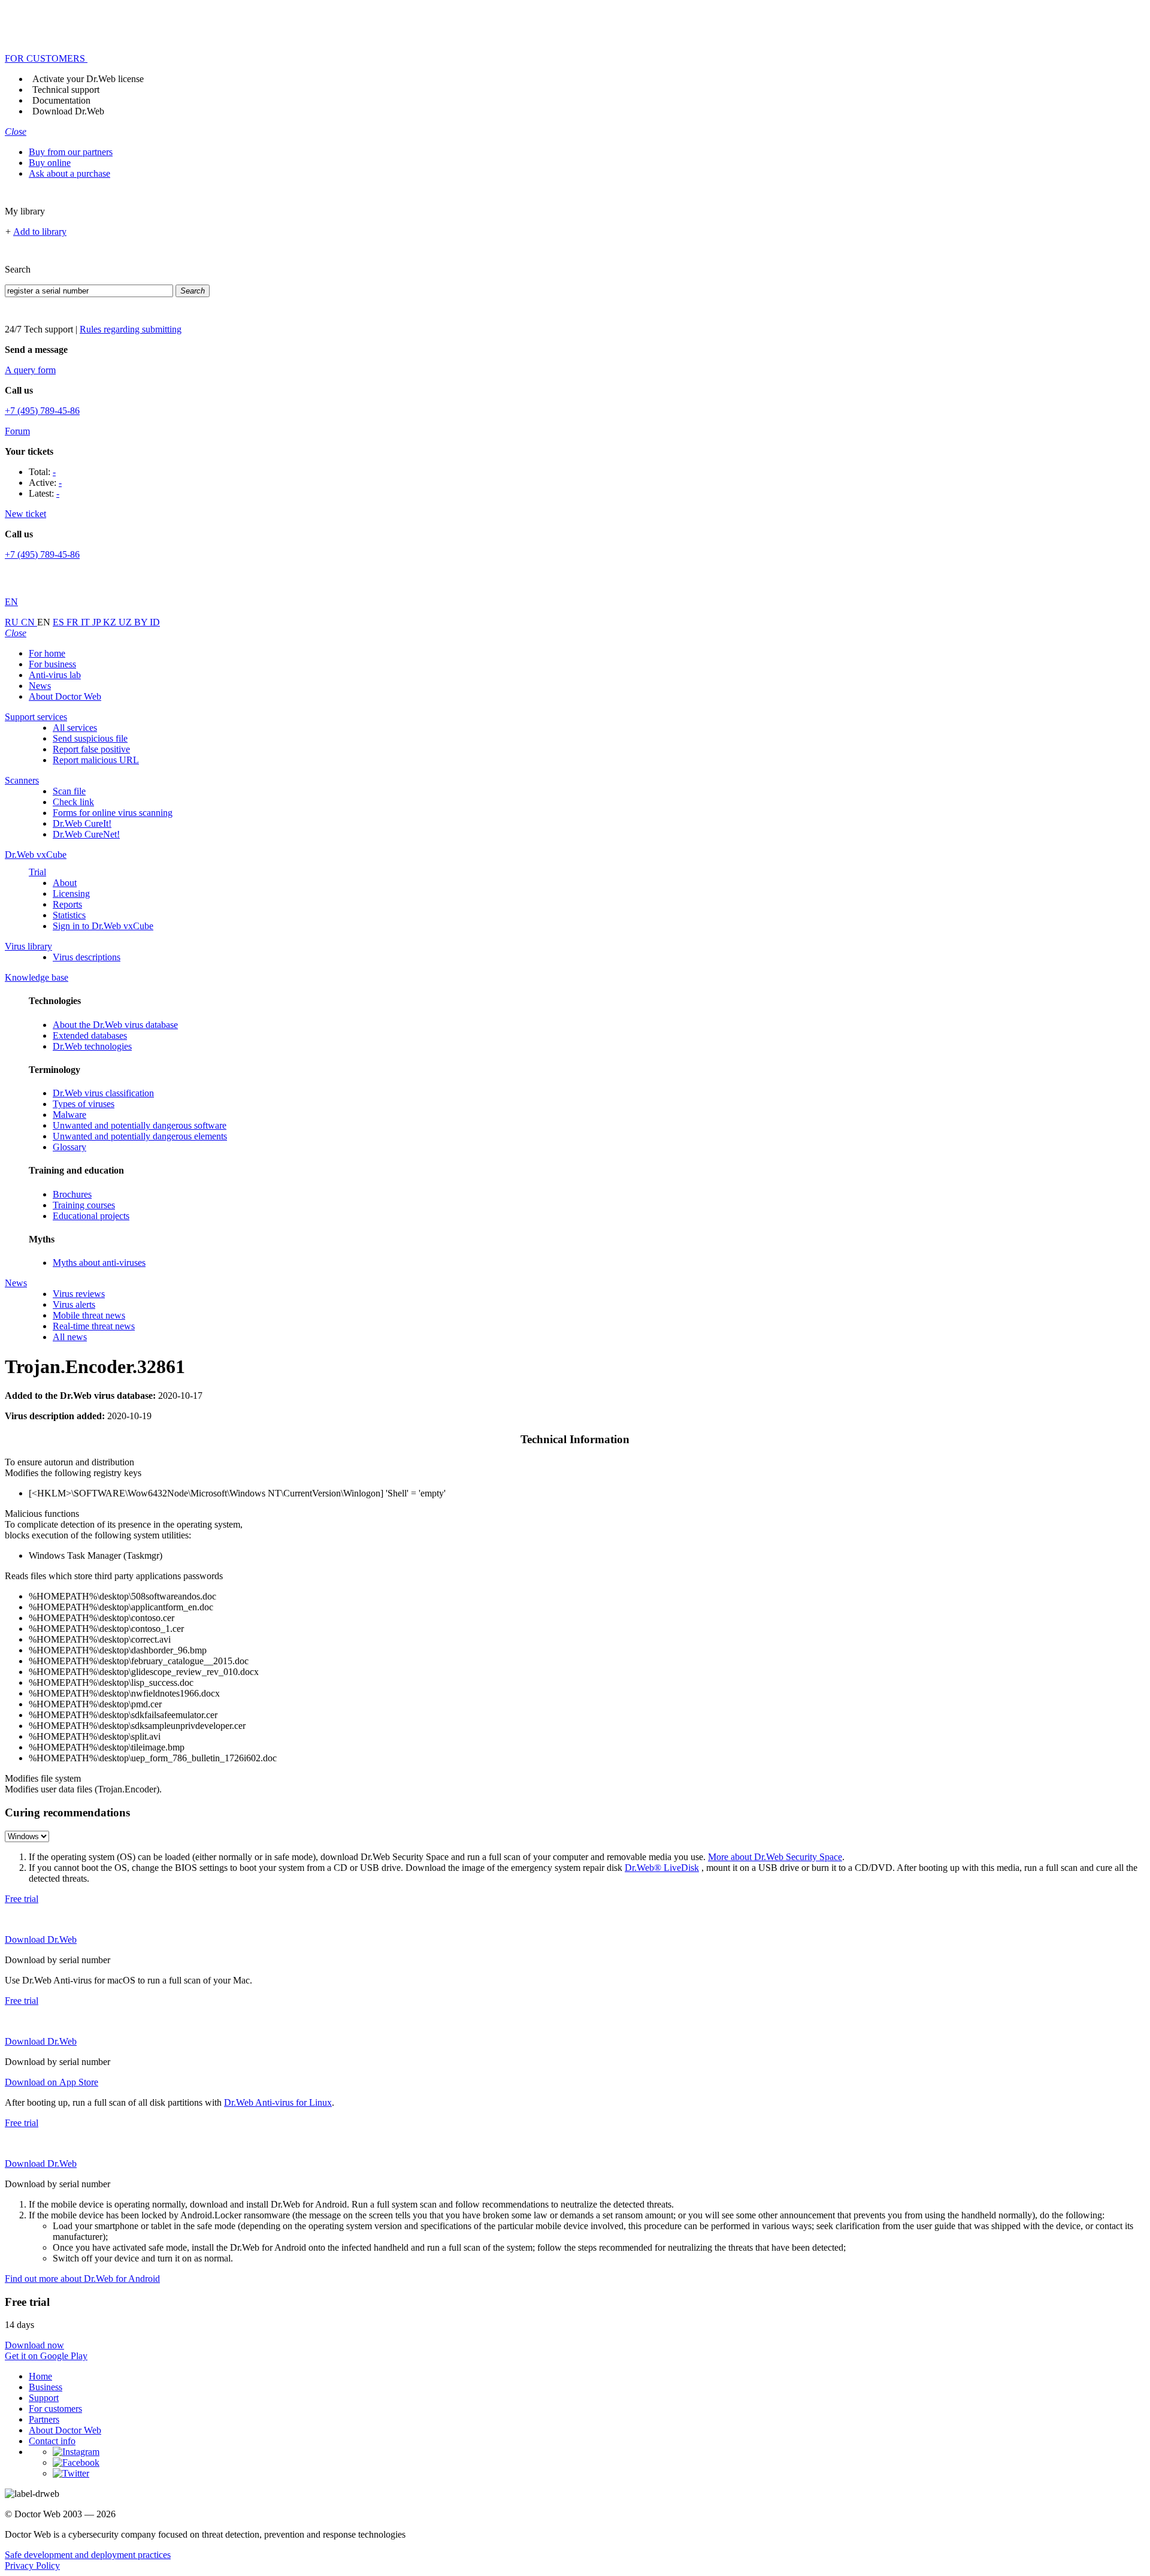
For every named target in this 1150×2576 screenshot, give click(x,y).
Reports (67, 904)
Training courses (84, 1205)
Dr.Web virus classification (103, 1093)
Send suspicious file (90, 738)
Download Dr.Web (68, 111)
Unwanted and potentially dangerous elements (140, 1136)
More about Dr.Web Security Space (775, 1857)
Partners (44, 2419)
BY (142, 622)
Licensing (71, 894)
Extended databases (90, 1035)
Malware (69, 1115)
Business (46, 2387)
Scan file (69, 791)
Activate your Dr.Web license (88, 79)
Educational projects (91, 1216)
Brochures (72, 1194)
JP (98, 622)
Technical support (66, 90)
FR (74, 622)
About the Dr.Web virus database (115, 1025)
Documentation (61, 100)
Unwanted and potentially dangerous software (140, 1125)
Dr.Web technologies (92, 1046)
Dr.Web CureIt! (82, 823)
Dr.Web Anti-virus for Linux (278, 2102)
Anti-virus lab (55, 675)
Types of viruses (84, 1104)
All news (70, 1337)
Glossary (69, 1147)
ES (60, 622)
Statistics (69, 915)
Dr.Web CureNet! (86, 834)
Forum (17, 431)
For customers (55, 2409)
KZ (111, 622)
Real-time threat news (94, 1326)
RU (13, 622)
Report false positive (91, 749)
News (40, 686)
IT (87, 622)
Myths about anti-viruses (99, 1263)
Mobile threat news (89, 1315)
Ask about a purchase (69, 173)
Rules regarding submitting (131, 329)
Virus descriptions (87, 957)
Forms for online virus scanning (113, 813)
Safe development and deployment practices (88, 2555)
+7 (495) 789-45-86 (42, 411)
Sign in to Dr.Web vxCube (103, 926)
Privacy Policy (32, 2566)
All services (75, 728)
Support (44, 2398)
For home (47, 653)
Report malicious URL (96, 760)
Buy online (50, 163)
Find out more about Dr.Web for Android (82, 2279)
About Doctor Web (65, 696)
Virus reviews (79, 1294)
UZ (126, 622)
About (65, 883)
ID (155, 622)
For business (52, 664)
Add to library (40, 232)
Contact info (52, 2441)
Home (40, 2376)
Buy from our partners (71, 152)
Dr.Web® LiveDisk (662, 1868)
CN (29, 622)
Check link (73, 802)
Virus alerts (74, 1304)
